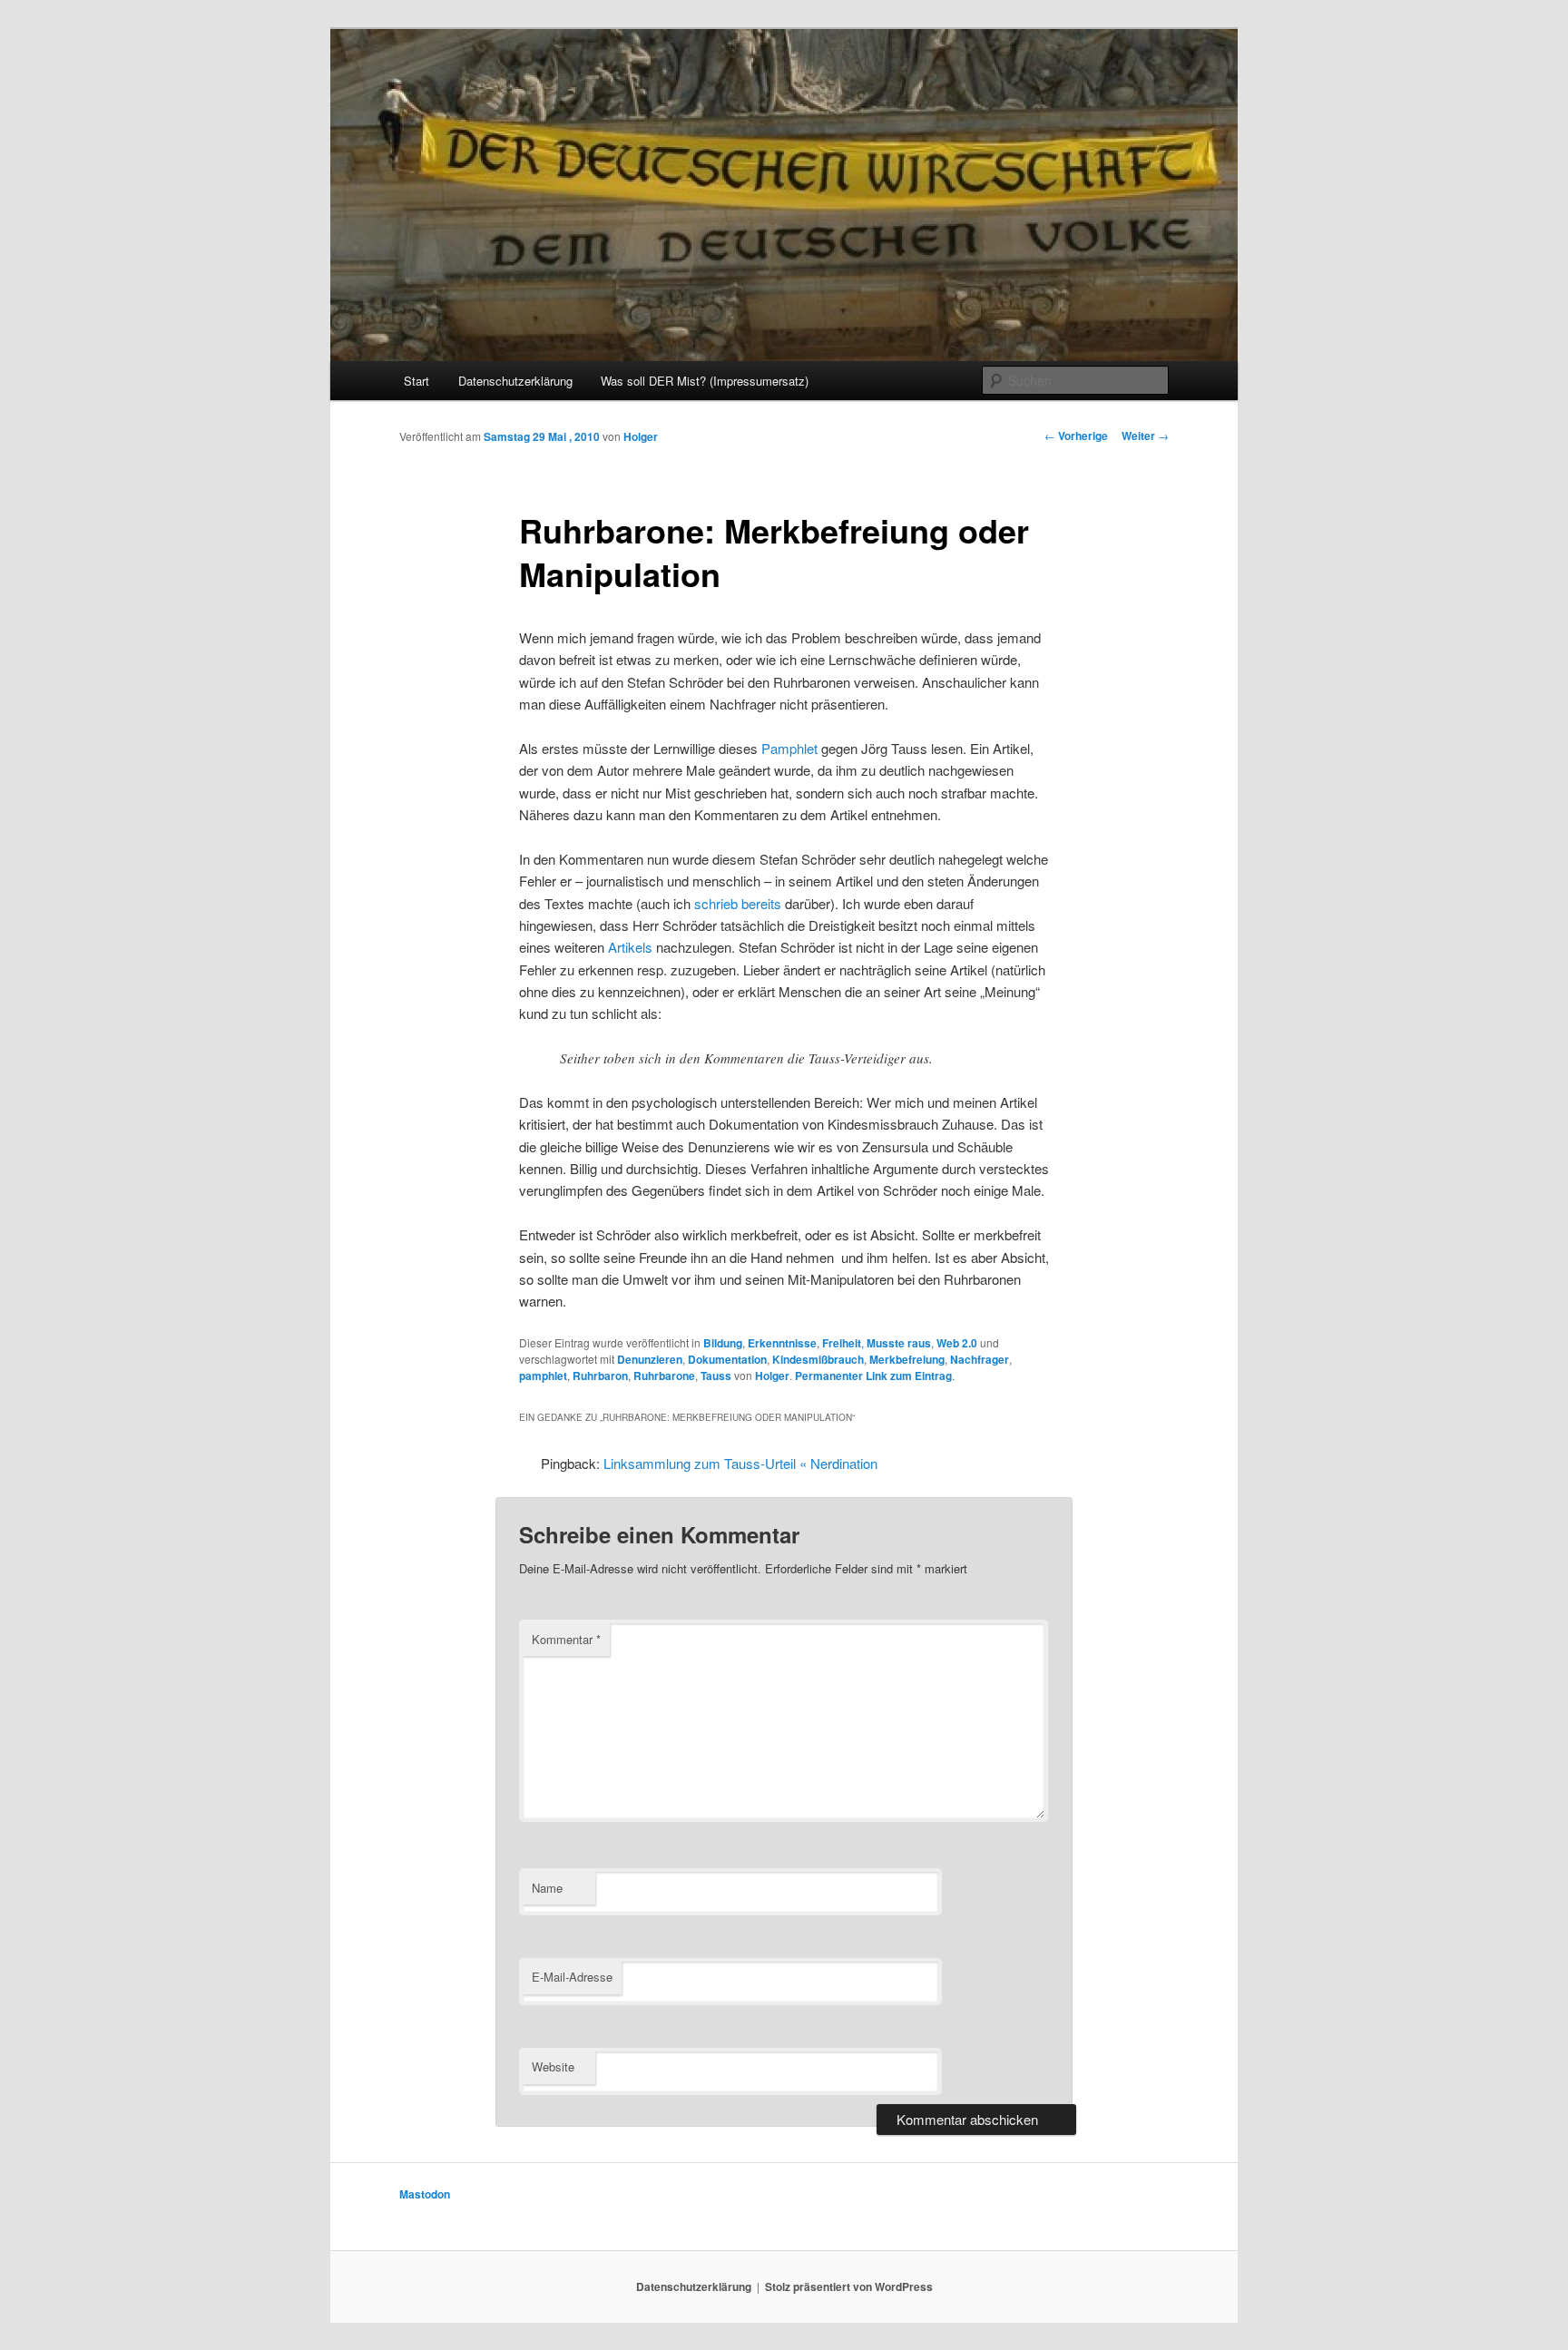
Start (416, 381)
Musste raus (899, 1343)
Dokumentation (727, 1359)
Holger (641, 436)
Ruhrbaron (600, 1376)
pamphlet (543, 1376)
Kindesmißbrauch (818, 1359)
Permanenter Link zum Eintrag (873, 1376)
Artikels (630, 947)
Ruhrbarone (664, 1376)
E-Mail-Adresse (572, 1977)
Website (553, 2066)
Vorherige (1076, 436)
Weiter (1145, 436)
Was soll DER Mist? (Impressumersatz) (705, 381)
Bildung (723, 1343)
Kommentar (566, 1639)
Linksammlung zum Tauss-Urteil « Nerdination (740, 1463)
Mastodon (425, 2194)
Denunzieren (650, 1359)
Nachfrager (980, 1359)
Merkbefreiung (907, 1359)
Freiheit (842, 1343)
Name (547, 1888)
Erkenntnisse (782, 1343)
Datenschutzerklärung (515, 381)
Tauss (716, 1376)
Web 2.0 (957, 1343)
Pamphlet (791, 748)
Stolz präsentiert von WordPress (849, 2286)
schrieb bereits (738, 903)
